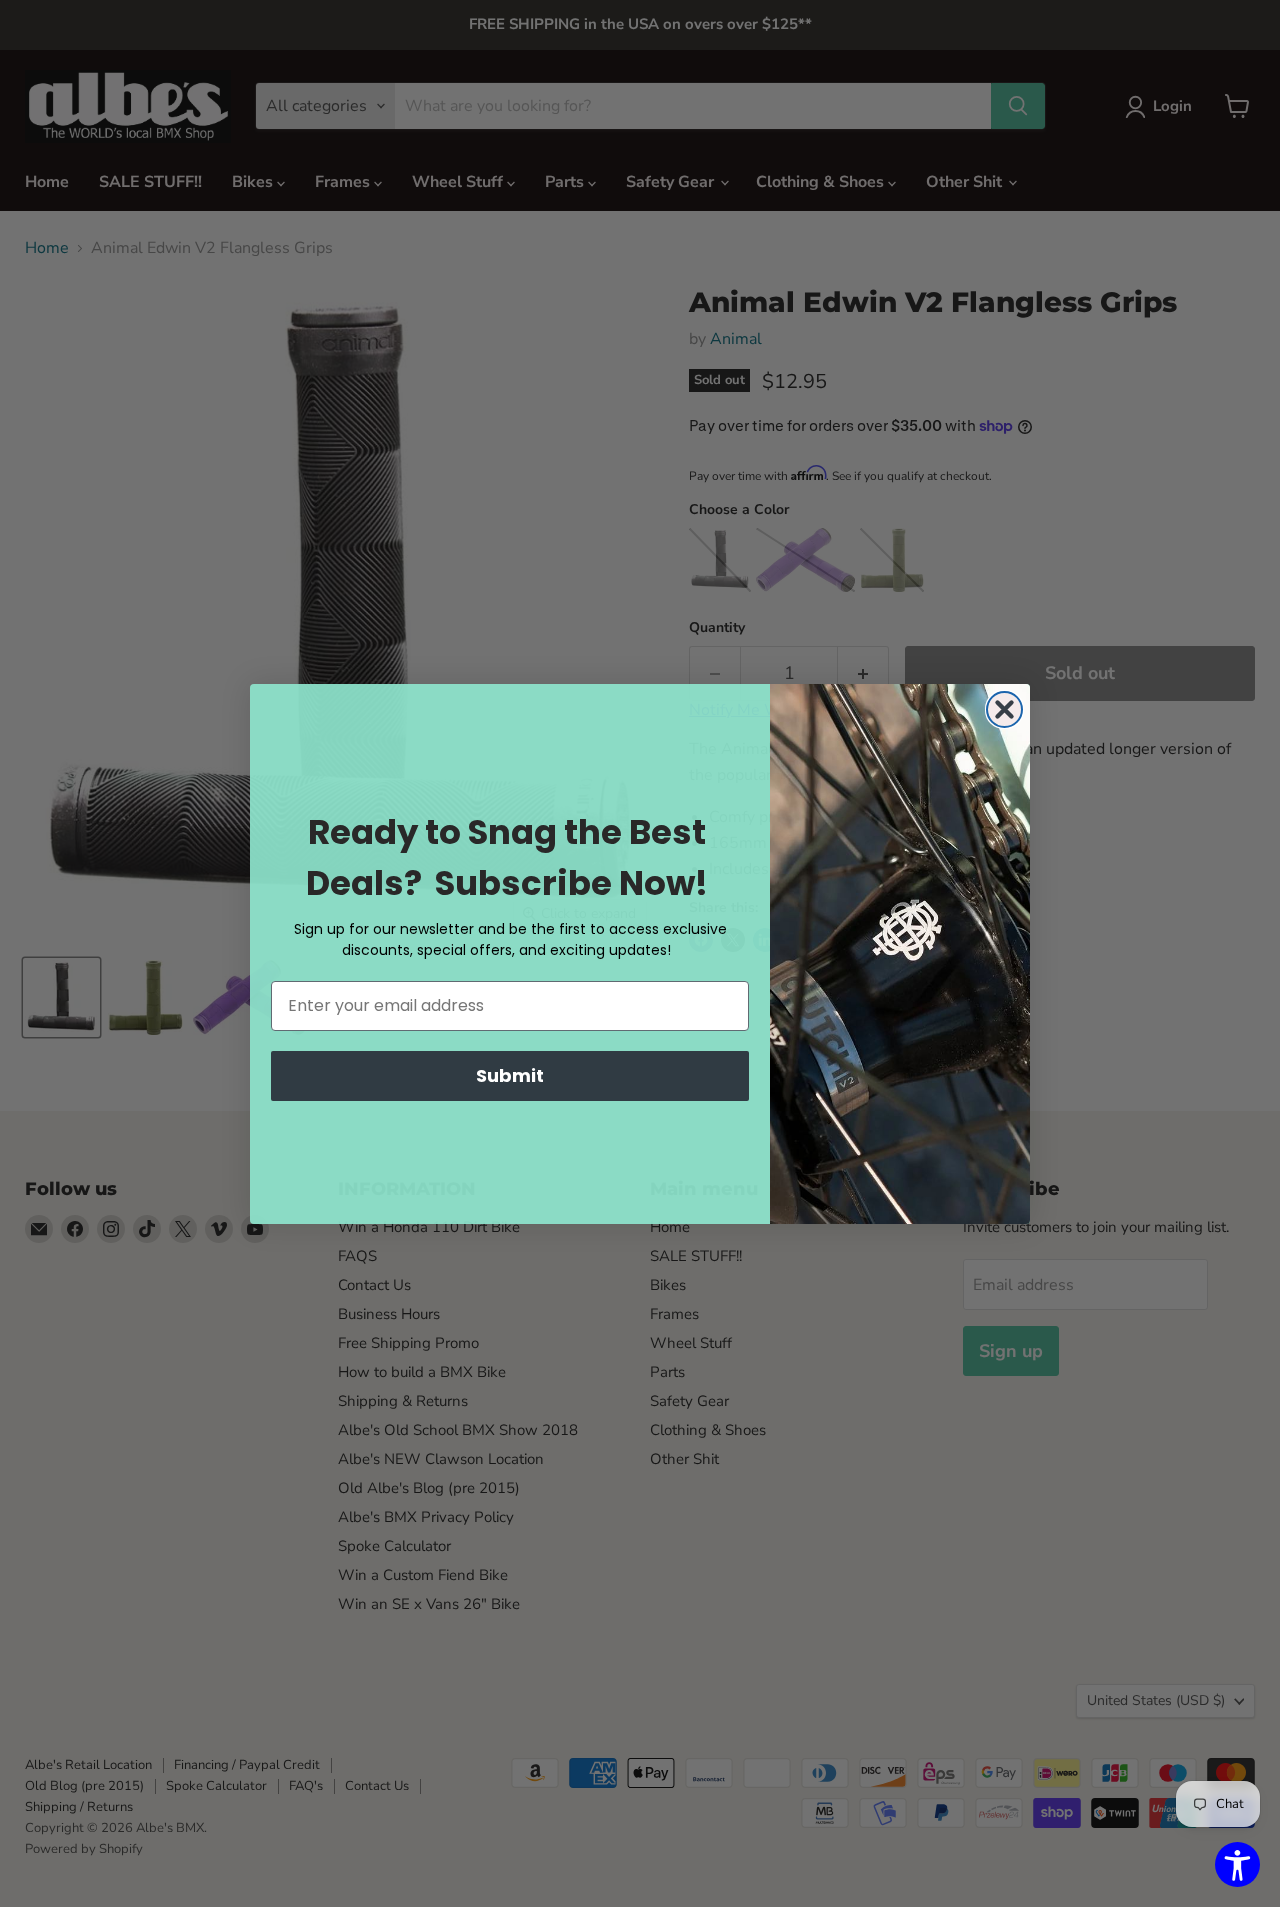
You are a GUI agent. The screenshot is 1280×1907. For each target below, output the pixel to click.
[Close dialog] (1004, 709)
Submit (510, 1075)
